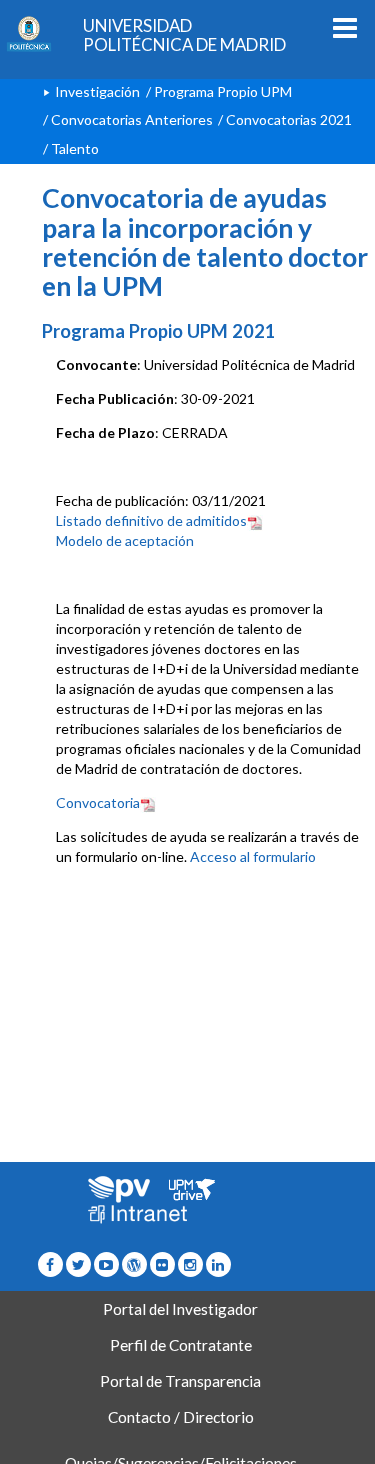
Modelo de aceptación (125, 540)
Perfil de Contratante (181, 1345)
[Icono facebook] (50, 1264)
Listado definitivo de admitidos (151, 520)
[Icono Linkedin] (218, 1264)
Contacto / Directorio (181, 1417)
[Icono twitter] (162, 1264)
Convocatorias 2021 (289, 119)
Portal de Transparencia (180, 1381)
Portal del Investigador (180, 1309)
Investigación (97, 91)
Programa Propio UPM (223, 91)
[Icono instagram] (190, 1264)
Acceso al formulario (253, 856)
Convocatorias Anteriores (132, 119)
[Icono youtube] (106, 1264)
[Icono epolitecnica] (134, 1264)
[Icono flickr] (78, 1264)
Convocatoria (98, 802)
